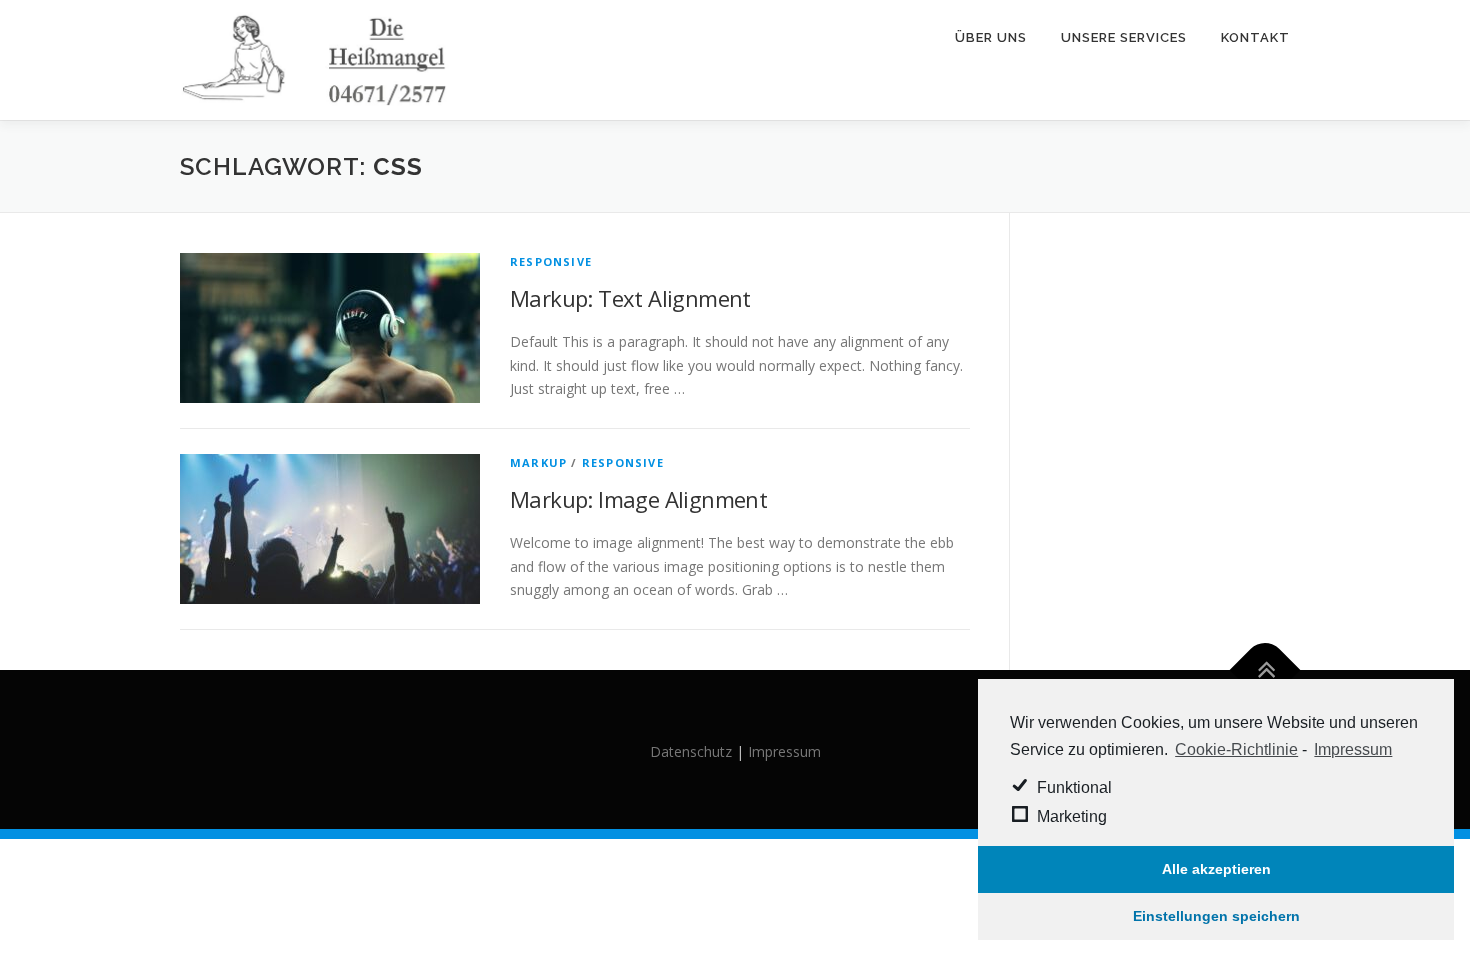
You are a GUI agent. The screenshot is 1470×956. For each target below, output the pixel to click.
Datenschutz (691, 751)
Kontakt (1255, 37)
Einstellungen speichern (1216, 916)
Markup (538, 462)
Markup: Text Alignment (630, 298)
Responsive (551, 261)
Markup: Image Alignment (638, 499)
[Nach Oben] (1265, 670)
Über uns (991, 37)
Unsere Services (1124, 37)
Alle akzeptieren (1216, 869)
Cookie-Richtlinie (1236, 749)
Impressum (1353, 749)
